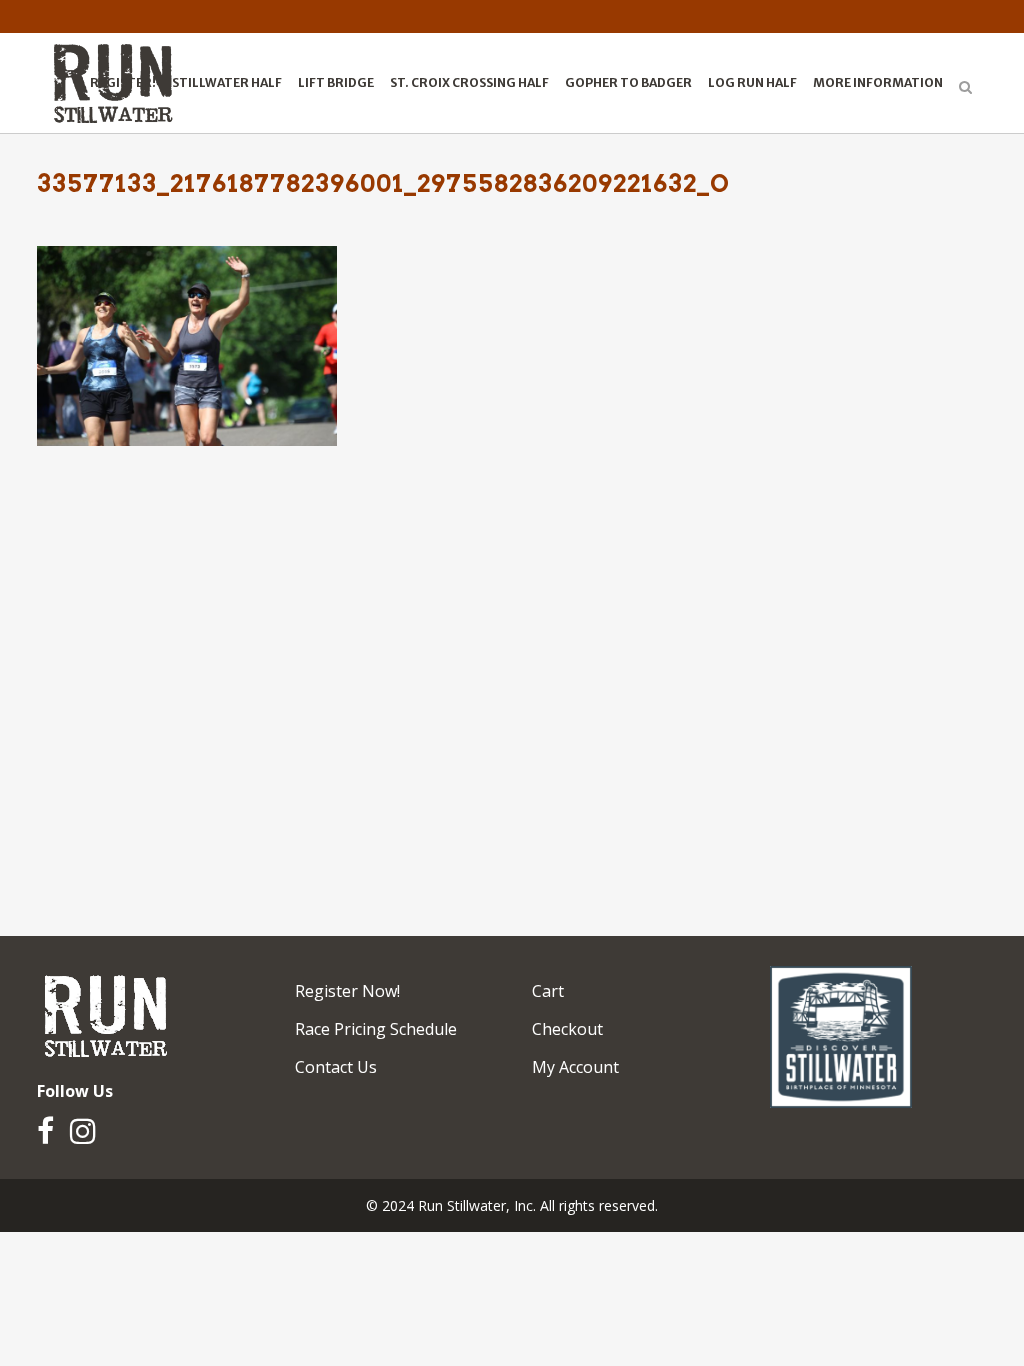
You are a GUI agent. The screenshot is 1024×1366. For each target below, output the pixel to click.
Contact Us (336, 1067)
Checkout (567, 1029)
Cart (548, 991)
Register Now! (347, 991)
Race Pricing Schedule (376, 1029)
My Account (575, 1067)
